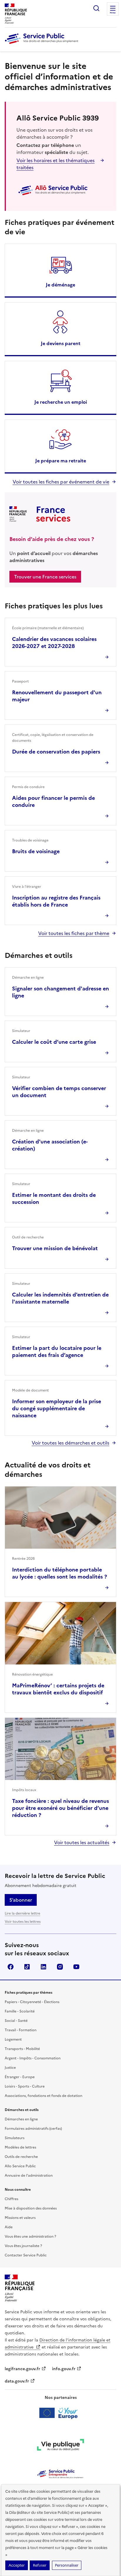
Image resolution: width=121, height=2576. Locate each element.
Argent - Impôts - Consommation (33, 2058)
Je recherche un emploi (61, 402)
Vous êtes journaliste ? (23, 2246)
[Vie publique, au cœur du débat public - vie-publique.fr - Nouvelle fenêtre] (60, 2446)
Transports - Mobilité (22, 2049)
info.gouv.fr (64, 2369)
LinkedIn (43, 1967)
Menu (113, 13)
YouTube (76, 1967)
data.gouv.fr (17, 2381)
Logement (13, 2039)
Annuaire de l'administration (29, 2175)
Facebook (11, 1967)
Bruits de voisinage (36, 851)
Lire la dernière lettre (22, 1913)
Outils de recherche (21, 2157)
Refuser (40, 2565)
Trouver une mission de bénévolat (55, 1248)
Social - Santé (16, 2021)
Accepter (17, 2565)
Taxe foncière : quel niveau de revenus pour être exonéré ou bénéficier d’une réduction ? (60, 1808)
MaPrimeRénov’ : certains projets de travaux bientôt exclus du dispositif (58, 1689)
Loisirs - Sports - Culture (25, 2086)
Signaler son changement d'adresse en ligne (60, 992)
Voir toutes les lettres (23, 1922)
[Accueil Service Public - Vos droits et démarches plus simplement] (43, 44)
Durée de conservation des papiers (56, 752)
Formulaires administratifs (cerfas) (33, 2129)
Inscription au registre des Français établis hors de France (56, 901)
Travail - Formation (21, 2030)
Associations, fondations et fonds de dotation (43, 2096)
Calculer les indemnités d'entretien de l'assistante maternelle (60, 1298)
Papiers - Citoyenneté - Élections (32, 2002)
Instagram (60, 1967)
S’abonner (21, 1900)
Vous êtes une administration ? (30, 2236)
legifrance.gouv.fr (22, 2369)
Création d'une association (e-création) (50, 1145)
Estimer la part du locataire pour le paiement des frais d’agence (57, 1351)
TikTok (27, 1967)
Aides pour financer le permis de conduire (53, 801)
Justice (10, 2068)
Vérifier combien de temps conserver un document (59, 1092)
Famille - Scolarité (20, 2011)
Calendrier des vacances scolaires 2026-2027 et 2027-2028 (54, 643)
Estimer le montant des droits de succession (54, 1198)
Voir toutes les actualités (82, 1842)
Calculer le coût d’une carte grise (54, 1042)
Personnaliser (67, 2565)
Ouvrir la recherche (96, 8)
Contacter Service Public (26, 2255)
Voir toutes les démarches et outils (70, 1443)
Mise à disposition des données (31, 2208)
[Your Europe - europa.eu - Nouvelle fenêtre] (61, 2413)
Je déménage (60, 285)
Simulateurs (15, 2138)
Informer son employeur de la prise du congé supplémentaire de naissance (57, 1408)
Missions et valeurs (20, 2218)
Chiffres (11, 2199)
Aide (9, 2227)
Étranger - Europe (20, 2077)
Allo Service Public (20, 2166)
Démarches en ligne (21, 2119)
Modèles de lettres (20, 2147)
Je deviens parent (61, 343)
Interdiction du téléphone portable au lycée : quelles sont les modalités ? (59, 1573)
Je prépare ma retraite (61, 461)
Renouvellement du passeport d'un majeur (57, 696)
